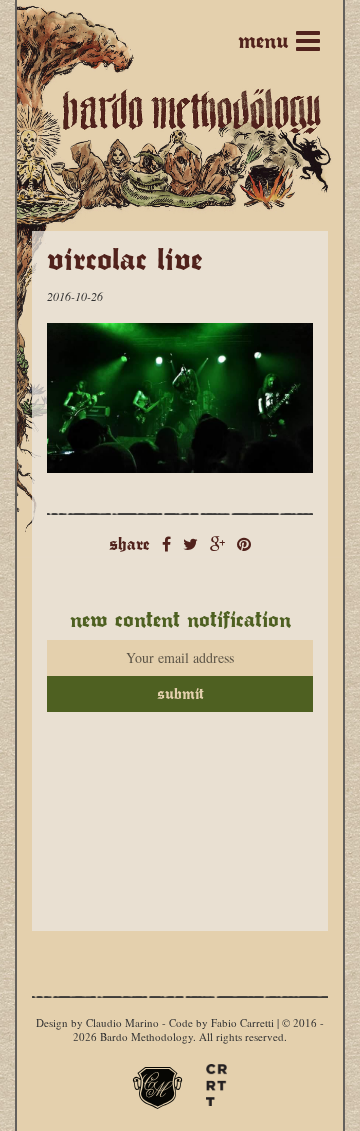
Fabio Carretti (242, 1022)
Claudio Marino (122, 1022)
